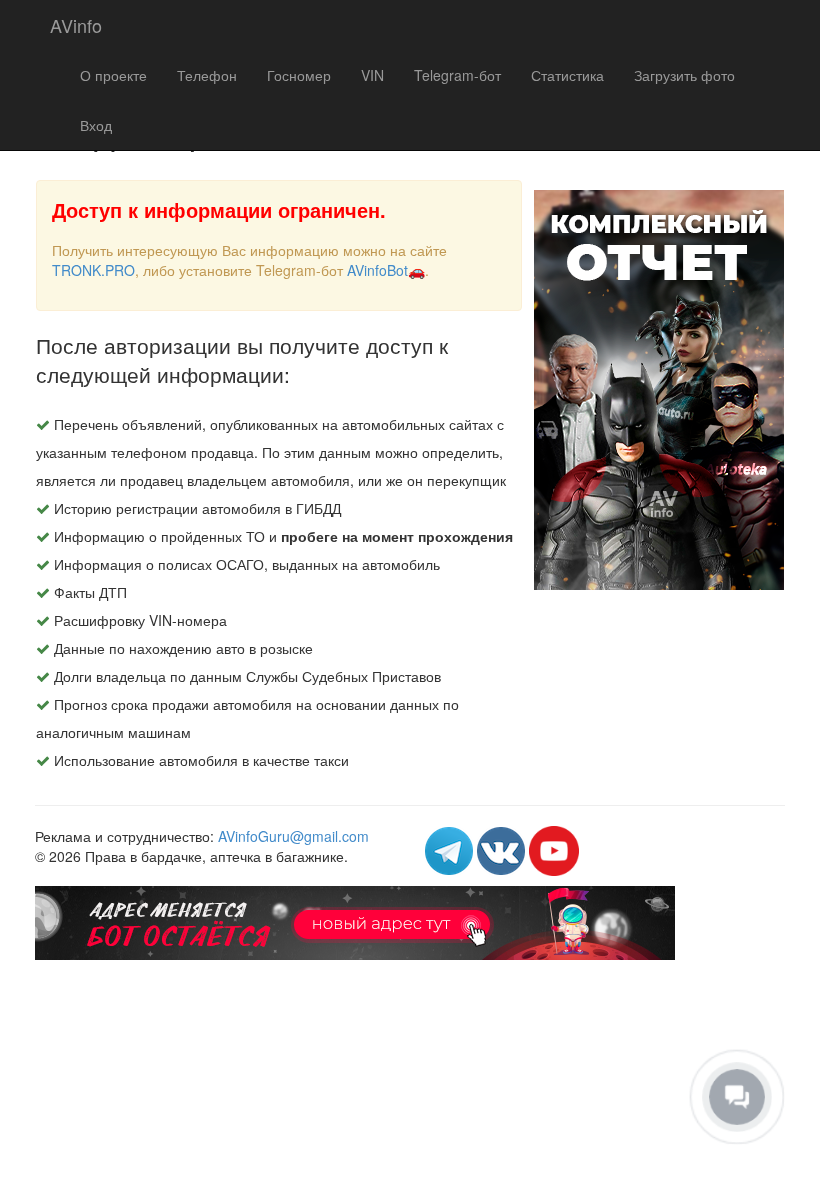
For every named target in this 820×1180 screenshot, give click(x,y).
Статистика (567, 75)
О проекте (113, 75)
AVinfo (76, 25)
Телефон (207, 75)
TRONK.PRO (93, 270)
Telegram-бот (457, 75)
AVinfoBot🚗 (386, 270)
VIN (372, 75)
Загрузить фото (684, 75)
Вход (96, 125)
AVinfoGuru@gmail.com (293, 836)
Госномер (299, 75)
